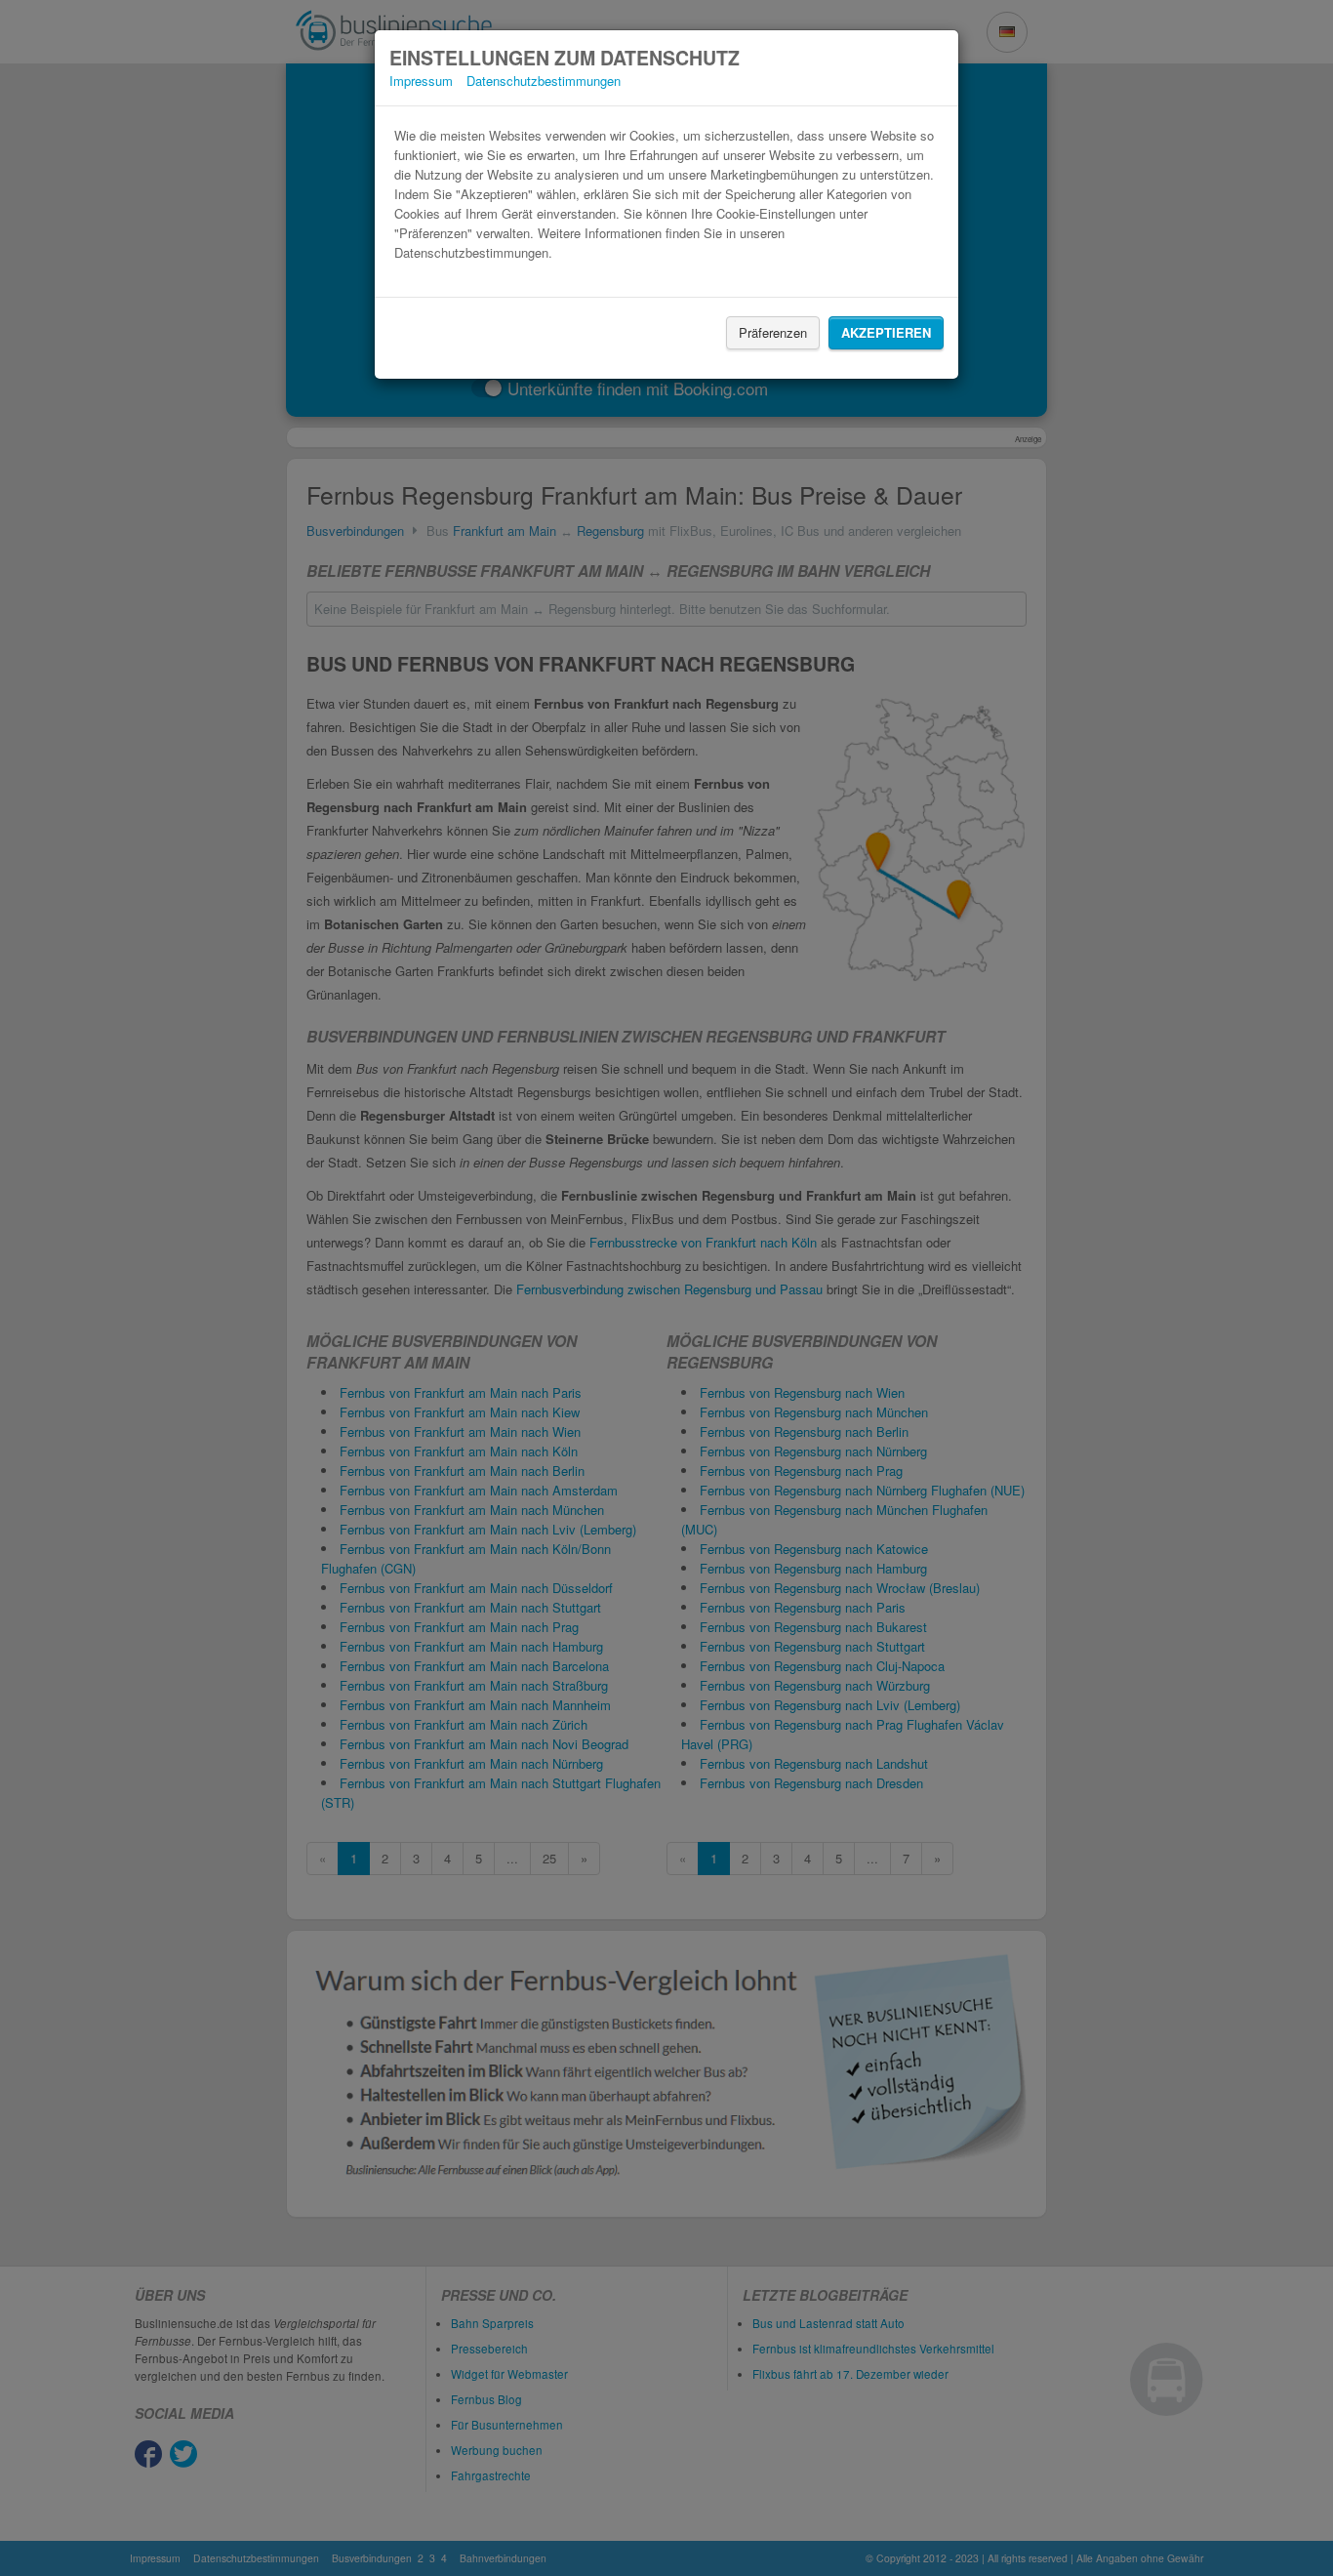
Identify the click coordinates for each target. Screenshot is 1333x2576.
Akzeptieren (886, 332)
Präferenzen (773, 332)
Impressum (421, 81)
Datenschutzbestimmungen (544, 81)
